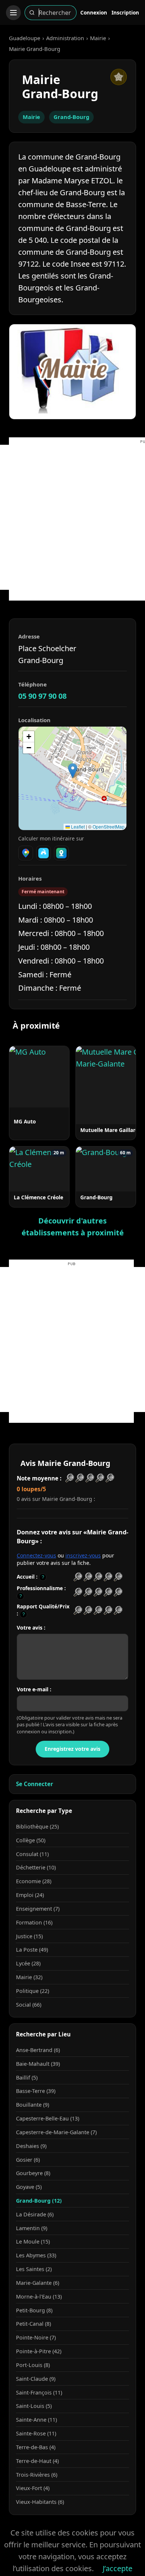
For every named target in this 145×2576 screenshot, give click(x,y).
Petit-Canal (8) (33, 2324)
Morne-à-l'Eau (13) (39, 2297)
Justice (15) (29, 1936)
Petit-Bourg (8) (34, 2310)
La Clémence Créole (38, 1197)
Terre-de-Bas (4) (36, 2447)
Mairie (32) (29, 1977)
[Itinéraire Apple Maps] (61, 853)
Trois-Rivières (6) (37, 2475)
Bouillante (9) (33, 2105)
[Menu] (13, 13)
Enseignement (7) (38, 1909)
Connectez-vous (36, 1555)
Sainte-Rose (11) (36, 2433)
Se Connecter (35, 1784)
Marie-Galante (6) (38, 2283)
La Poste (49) (32, 1950)
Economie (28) (34, 1881)
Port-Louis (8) (33, 2365)
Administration (65, 38)
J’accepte (117, 2568)
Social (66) (29, 2005)
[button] (73, 771)
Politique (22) (33, 1991)
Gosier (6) (28, 2160)
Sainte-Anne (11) (36, 2420)
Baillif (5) (27, 2077)
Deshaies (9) (31, 2146)
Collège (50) (31, 1840)
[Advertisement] (72, 517)
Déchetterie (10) (36, 1867)
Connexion (94, 12)
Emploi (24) (30, 1895)
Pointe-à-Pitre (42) (39, 2351)
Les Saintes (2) (34, 2269)
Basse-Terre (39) (36, 2091)
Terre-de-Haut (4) (37, 2461)
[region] (72, 778)
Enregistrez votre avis (72, 1749)
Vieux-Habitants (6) (40, 2502)
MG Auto (25, 1121)
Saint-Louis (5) (34, 2406)
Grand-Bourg (71, 117)
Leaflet (77, 826)
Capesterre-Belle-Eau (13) (48, 2118)
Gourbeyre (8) (33, 2173)
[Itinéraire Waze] (43, 853)
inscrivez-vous (83, 1555)
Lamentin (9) (32, 2228)
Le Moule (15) (33, 2241)
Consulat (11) (32, 1854)
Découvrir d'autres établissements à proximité (73, 1227)
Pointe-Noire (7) (36, 2337)
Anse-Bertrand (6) (38, 2050)
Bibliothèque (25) (37, 1826)
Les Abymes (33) (36, 2255)
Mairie (98, 38)
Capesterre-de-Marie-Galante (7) (56, 2132)
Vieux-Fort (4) (33, 2488)
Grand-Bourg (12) (39, 2201)
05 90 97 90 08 (42, 696)
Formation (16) (34, 1922)
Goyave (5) (29, 2187)
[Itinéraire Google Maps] (26, 853)
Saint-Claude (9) (36, 2379)
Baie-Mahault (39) (38, 2064)
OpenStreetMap (109, 826)
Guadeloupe (25, 38)
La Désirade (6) (35, 2214)
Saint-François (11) (39, 2392)
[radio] (78, 1577)
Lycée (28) (28, 1963)
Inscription (125, 12)
